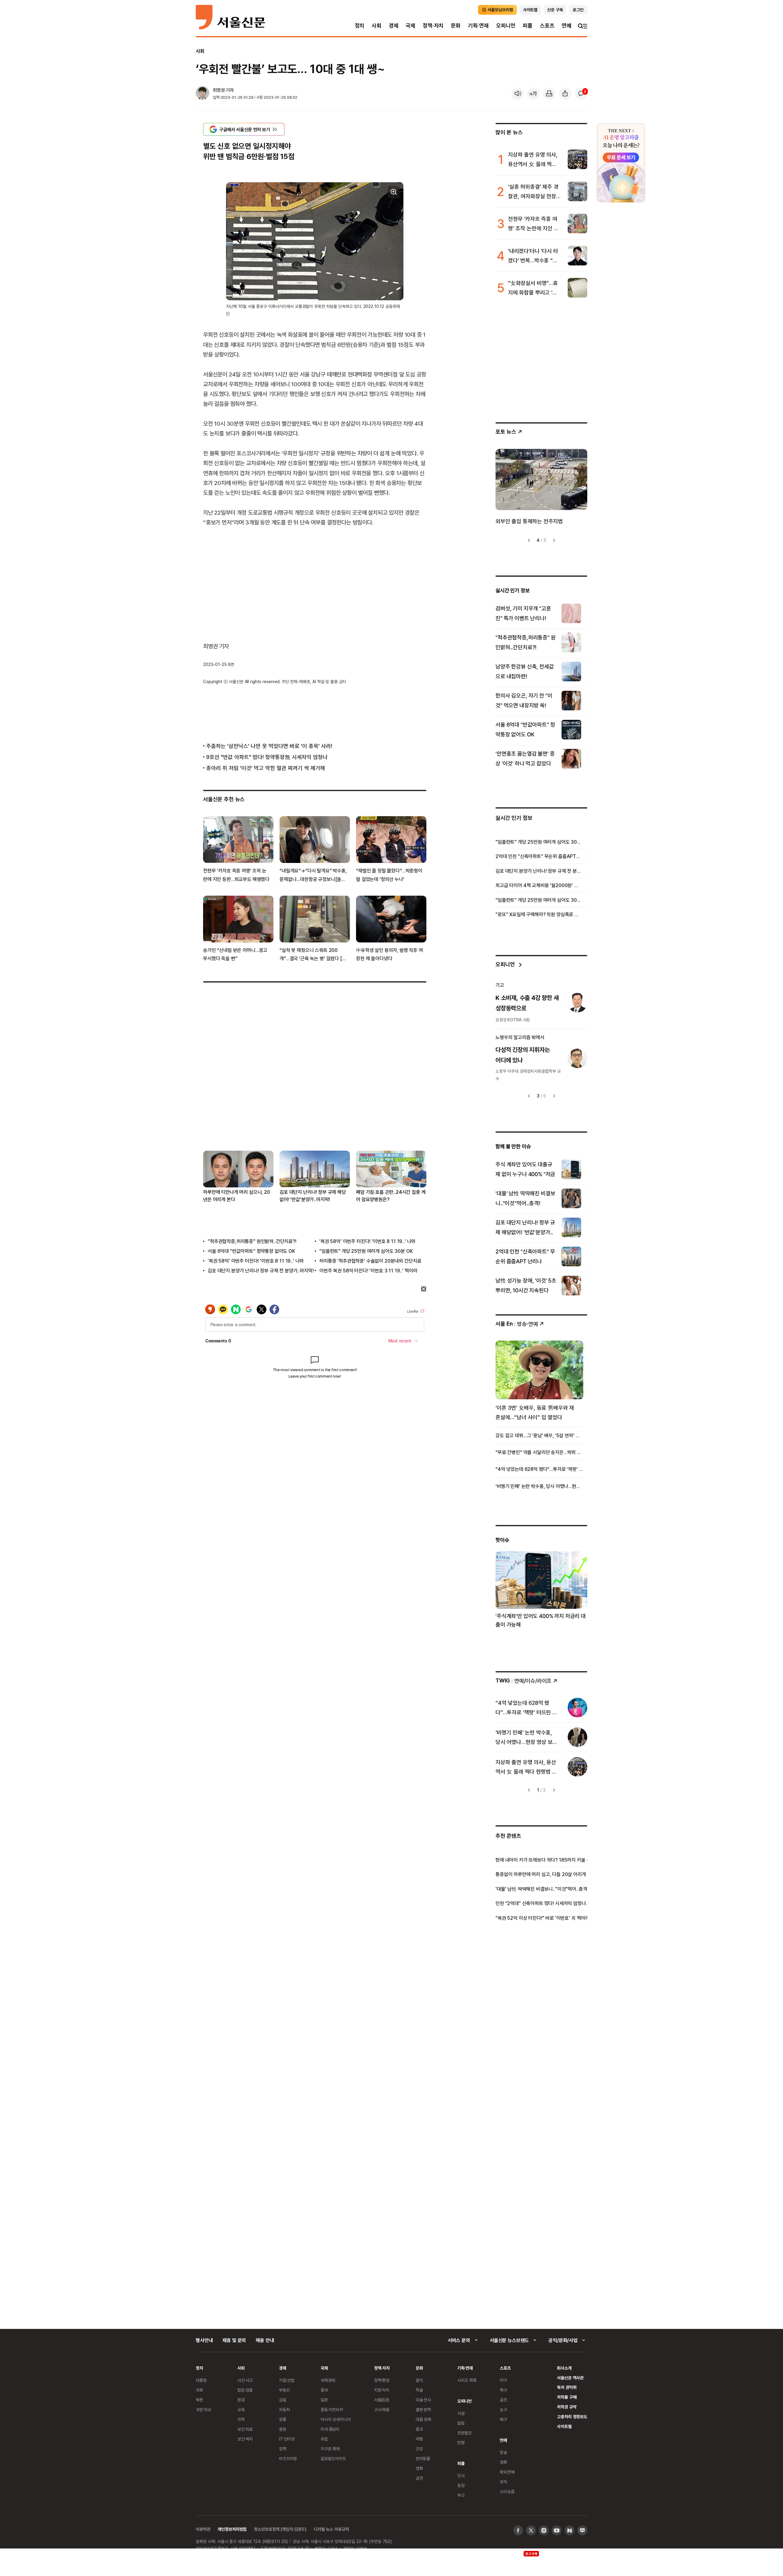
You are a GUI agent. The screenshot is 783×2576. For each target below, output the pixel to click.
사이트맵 (564, 2426)
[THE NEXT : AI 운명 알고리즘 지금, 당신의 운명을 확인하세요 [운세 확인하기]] (621, 163)
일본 (324, 2400)
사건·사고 (245, 2380)
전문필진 (464, 2433)
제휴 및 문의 (234, 2340)
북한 (199, 2400)
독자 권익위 (567, 2387)
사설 (461, 2413)
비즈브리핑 (288, 2458)
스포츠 (547, 26)
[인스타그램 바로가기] (544, 2530)
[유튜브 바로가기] (557, 2530)
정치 (360, 26)
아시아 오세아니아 (336, 2419)
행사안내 (204, 2340)
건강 (419, 2449)
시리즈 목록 (467, 2380)
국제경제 (328, 2380)
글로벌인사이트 (333, 2458)
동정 (461, 2485)
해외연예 (507, 2472)
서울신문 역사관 (570, 2378)
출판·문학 (423, 2409)
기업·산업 (287, 2380)
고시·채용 (382, 2409)
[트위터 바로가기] (531, 2530)
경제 (394, 26)
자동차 (284, 2409)
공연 (419, 2478)
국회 (199, 2390)
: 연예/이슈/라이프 (523, 1680)
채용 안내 (265, 2340)
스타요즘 (507, 2491)
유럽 (324, 2439)
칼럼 (461, 2423)
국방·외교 (203, 2409)
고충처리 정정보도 (572, 2417)
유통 (283, 2419)
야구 (503, 2380)
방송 (503, 2452)
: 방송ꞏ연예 (517, 1324)
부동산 (284, 2390)
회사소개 (564, 2368)
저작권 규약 (567, 2407)
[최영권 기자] (202, 94)
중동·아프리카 (332, 2409)
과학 (241, 2419)
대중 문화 (423, 2419)
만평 (461, 2443)
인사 (461, 2476)
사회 (377, 26)
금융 (283, 2400)
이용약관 (203, 2529)
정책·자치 (433, 26)
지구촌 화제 (330, 2449)
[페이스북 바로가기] (518, 2530)
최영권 (219, 90)
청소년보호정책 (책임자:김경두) (280, 2529)
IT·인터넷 (287, 2439)
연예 (566, 26)
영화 (419, 2468)
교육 (241, 2409)
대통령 (201, 2380)
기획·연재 (478, 26)
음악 (419, 2380)
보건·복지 (245, 2439)
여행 (419, 2439)
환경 (241, 2400)
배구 (503, 2419)
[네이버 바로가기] (570, 2530)
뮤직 (503, 2482)
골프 (503, 2400)
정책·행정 (382, 2380)
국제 (410, 26)
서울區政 (382, 2400)
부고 (461, 2495)
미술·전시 (423, 2400)
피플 (528, 26)
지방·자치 (382, 2390)
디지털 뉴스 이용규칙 (331, 2529)
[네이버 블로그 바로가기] (582, 2530)
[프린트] (549, 94)
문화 (456, 26)
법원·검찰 (245, 2390)
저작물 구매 (567, 2397)
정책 (283, 2449)
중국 (324, 2390)
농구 (503, 2409)
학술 (419, 2390)
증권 (283, 2429)
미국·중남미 (330, 2429)
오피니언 (506, 26)
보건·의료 (245, 2429)
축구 (503, 2390)
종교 (419, 2429)
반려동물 (423, 2458)
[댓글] (581, 94)
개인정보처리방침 (232, 2529)
